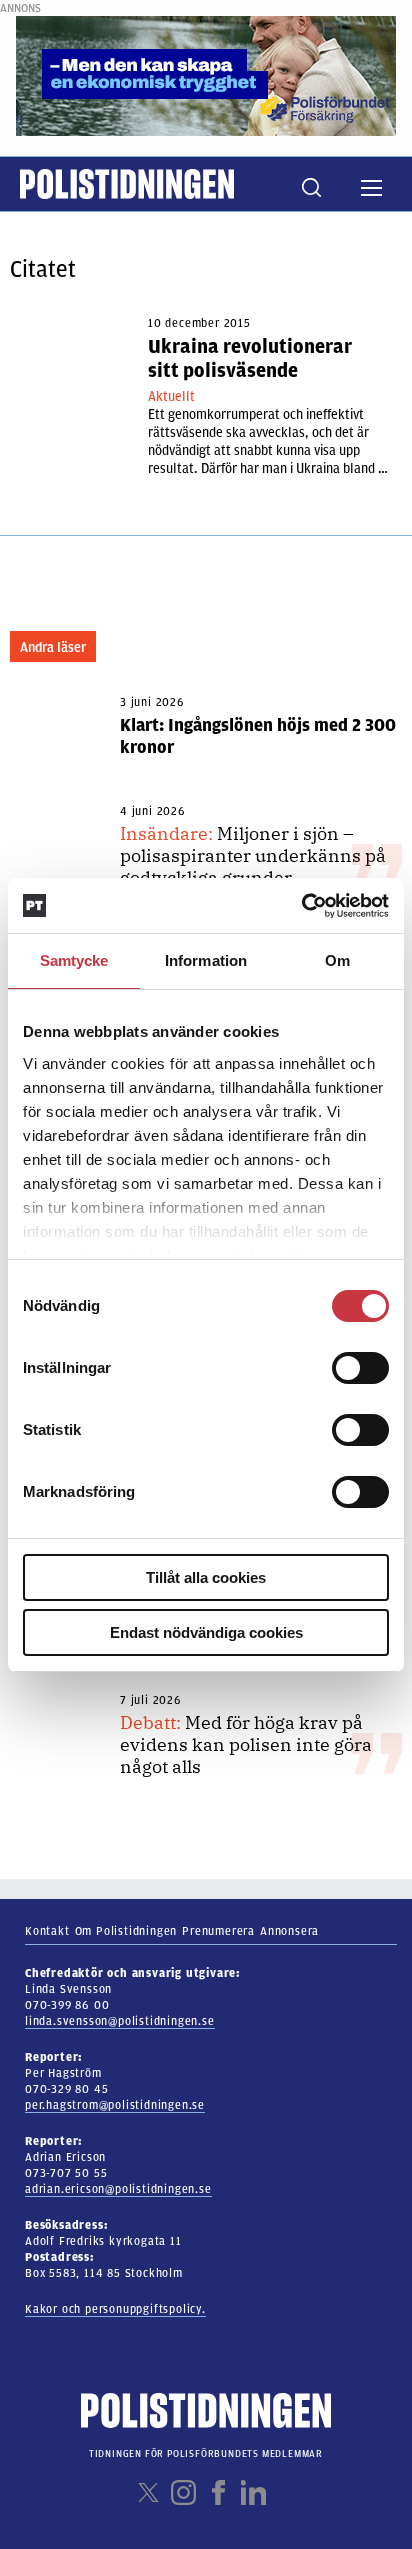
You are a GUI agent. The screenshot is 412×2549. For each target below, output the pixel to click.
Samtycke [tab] (74, 960)
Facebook (218, 2492)
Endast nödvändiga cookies (206, 1632)
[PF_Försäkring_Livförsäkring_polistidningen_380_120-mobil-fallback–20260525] (206, 75)
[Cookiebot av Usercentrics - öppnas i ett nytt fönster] (301, 906)
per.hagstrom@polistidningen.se (115, 2105)
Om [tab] (337, 960)
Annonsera (289, 1931)
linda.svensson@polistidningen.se (120, 2021)
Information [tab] (206, 960)
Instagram (183, 2492)
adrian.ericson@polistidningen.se (118, 2189)
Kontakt (47, 1931)
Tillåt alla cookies (206, 1577)
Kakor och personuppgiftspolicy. (115, 2309)
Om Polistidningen (126, 1931)
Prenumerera (218, 1931)
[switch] (360, 1368)
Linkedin (253, 2492)
